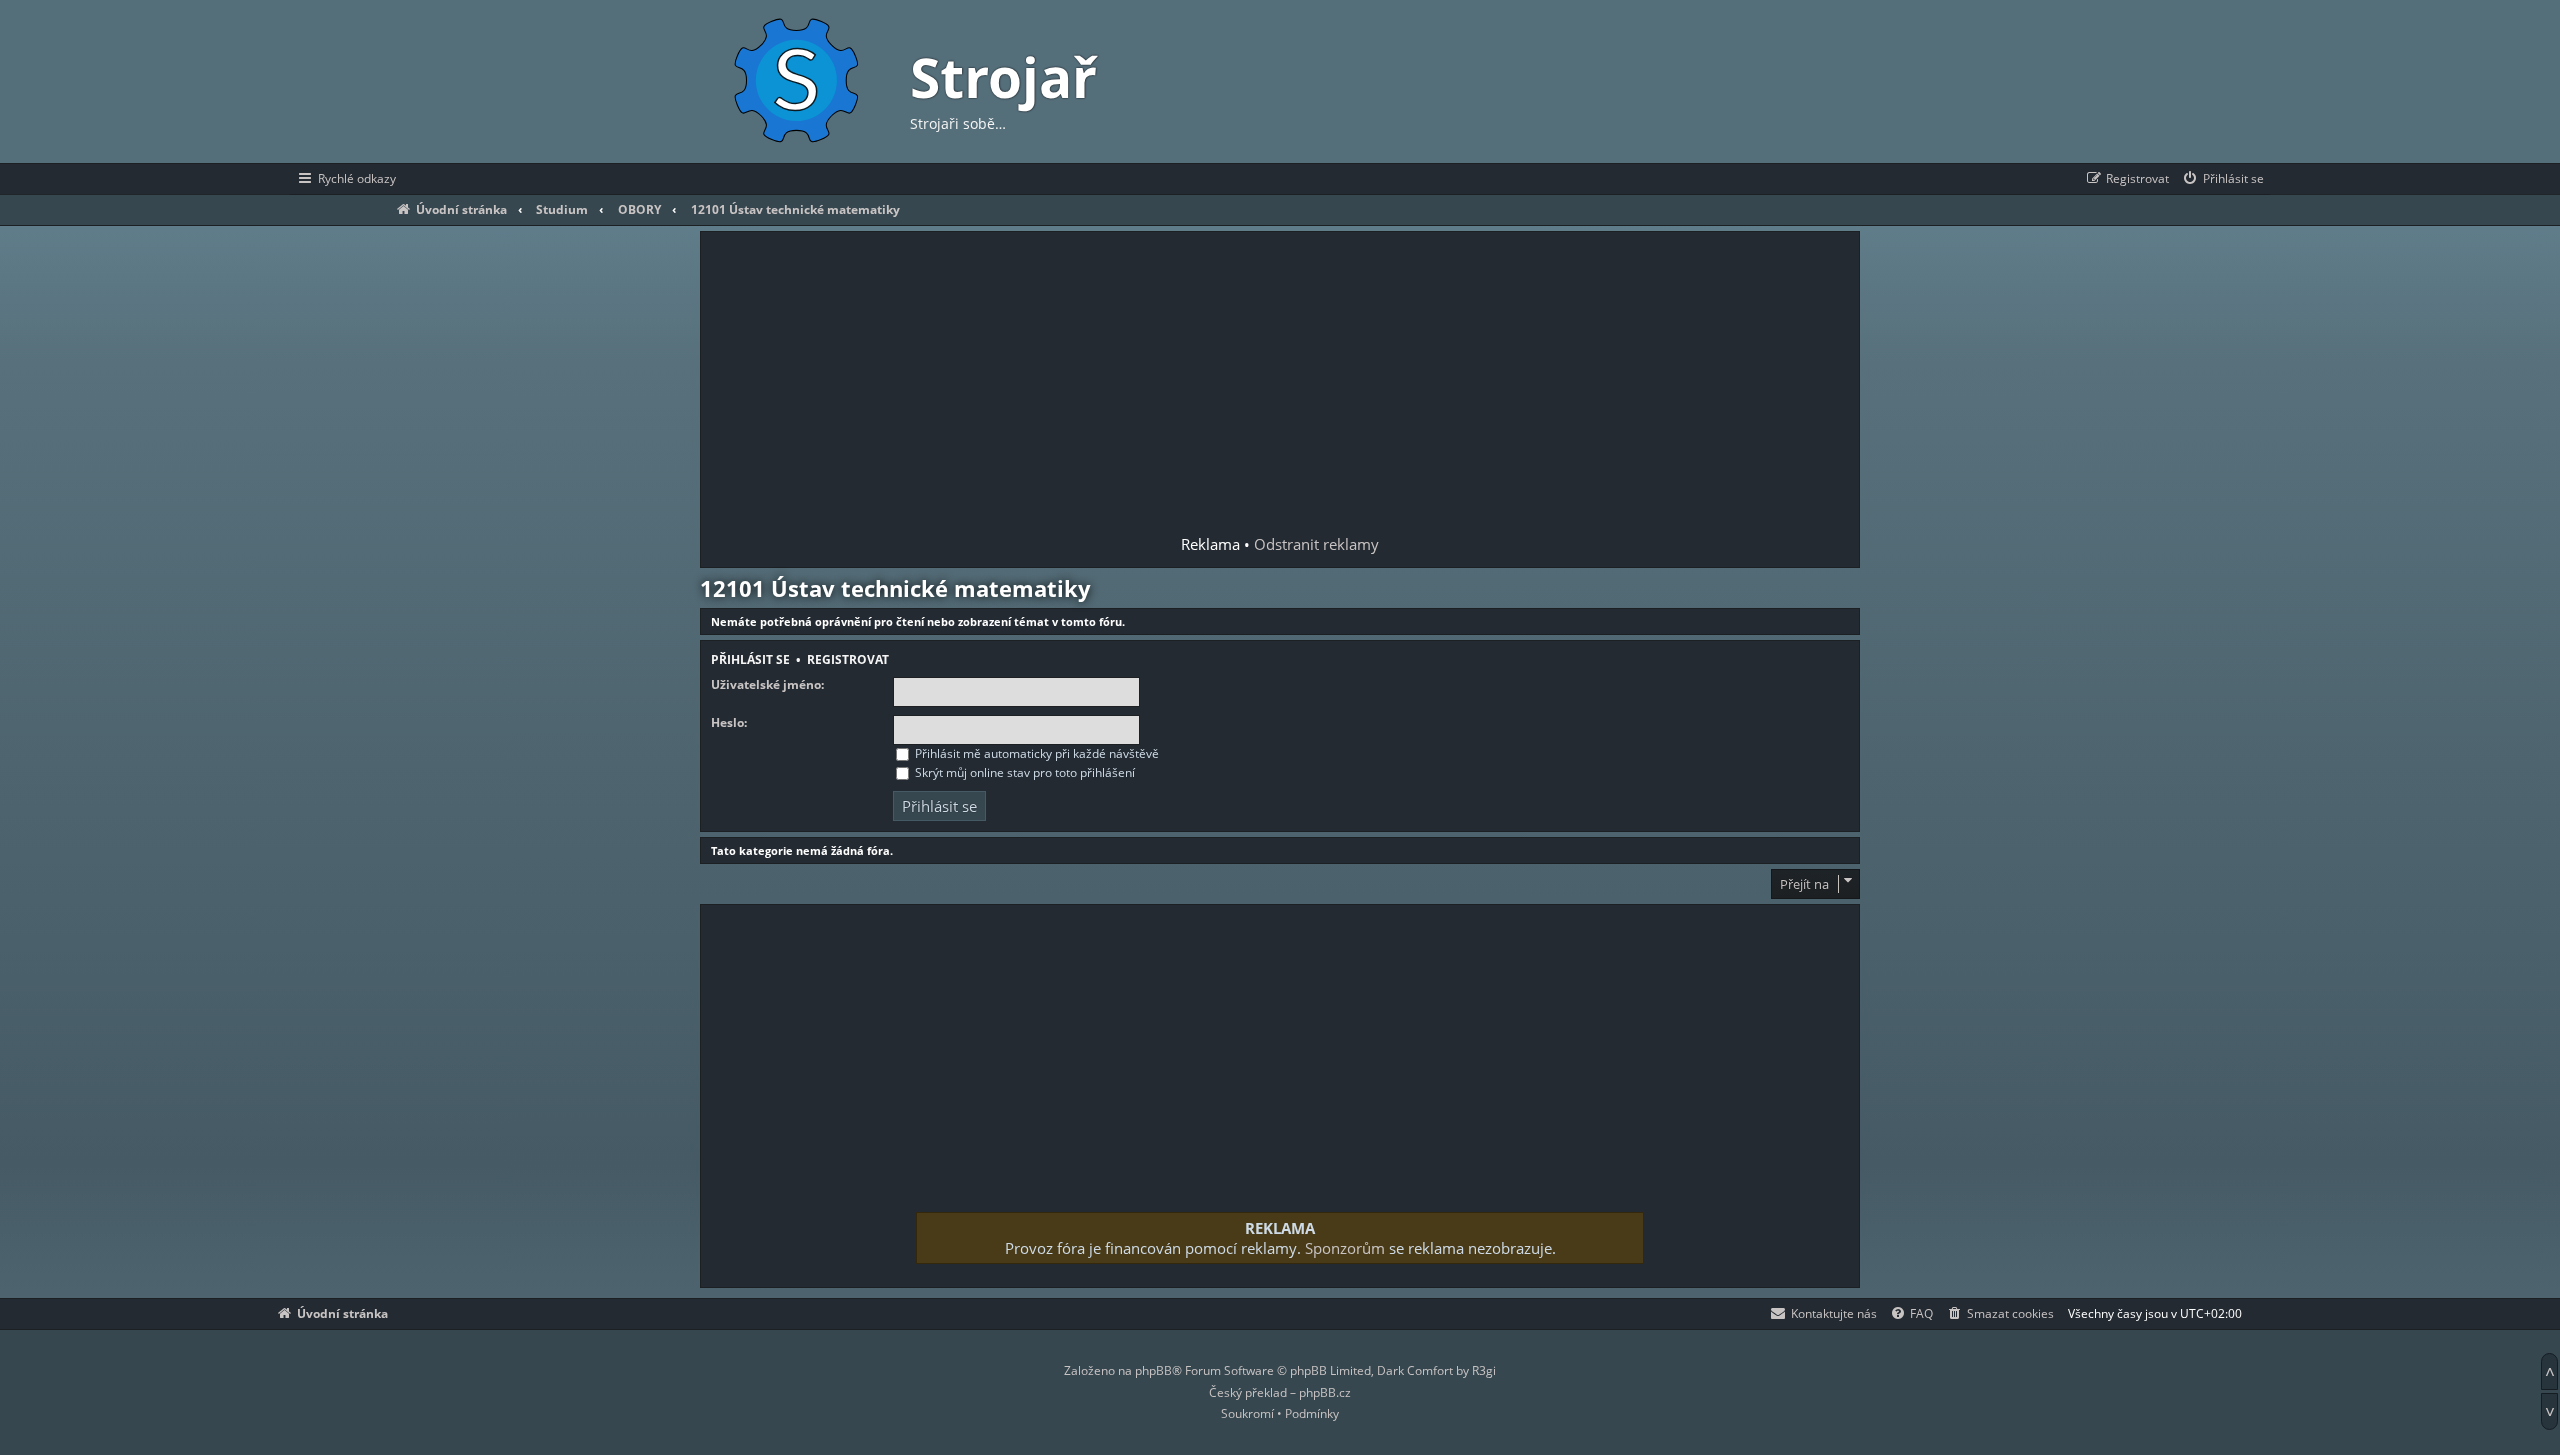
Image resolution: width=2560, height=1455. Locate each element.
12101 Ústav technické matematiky (895, 588)
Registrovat (848, 659)
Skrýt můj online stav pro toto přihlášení (1023, 772)
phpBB (1153, 1370)
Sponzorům (1345, 1248)
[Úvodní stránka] (795, 81)
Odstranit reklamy (1316, 544)
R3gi (1484, 1370)
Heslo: (729, 723)
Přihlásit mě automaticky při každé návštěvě (1035, 753)
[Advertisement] (1280, 385)
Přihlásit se (750, 659)
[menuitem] (2222, 179)
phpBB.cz (1325, 1392)
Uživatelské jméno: (767, 685)
